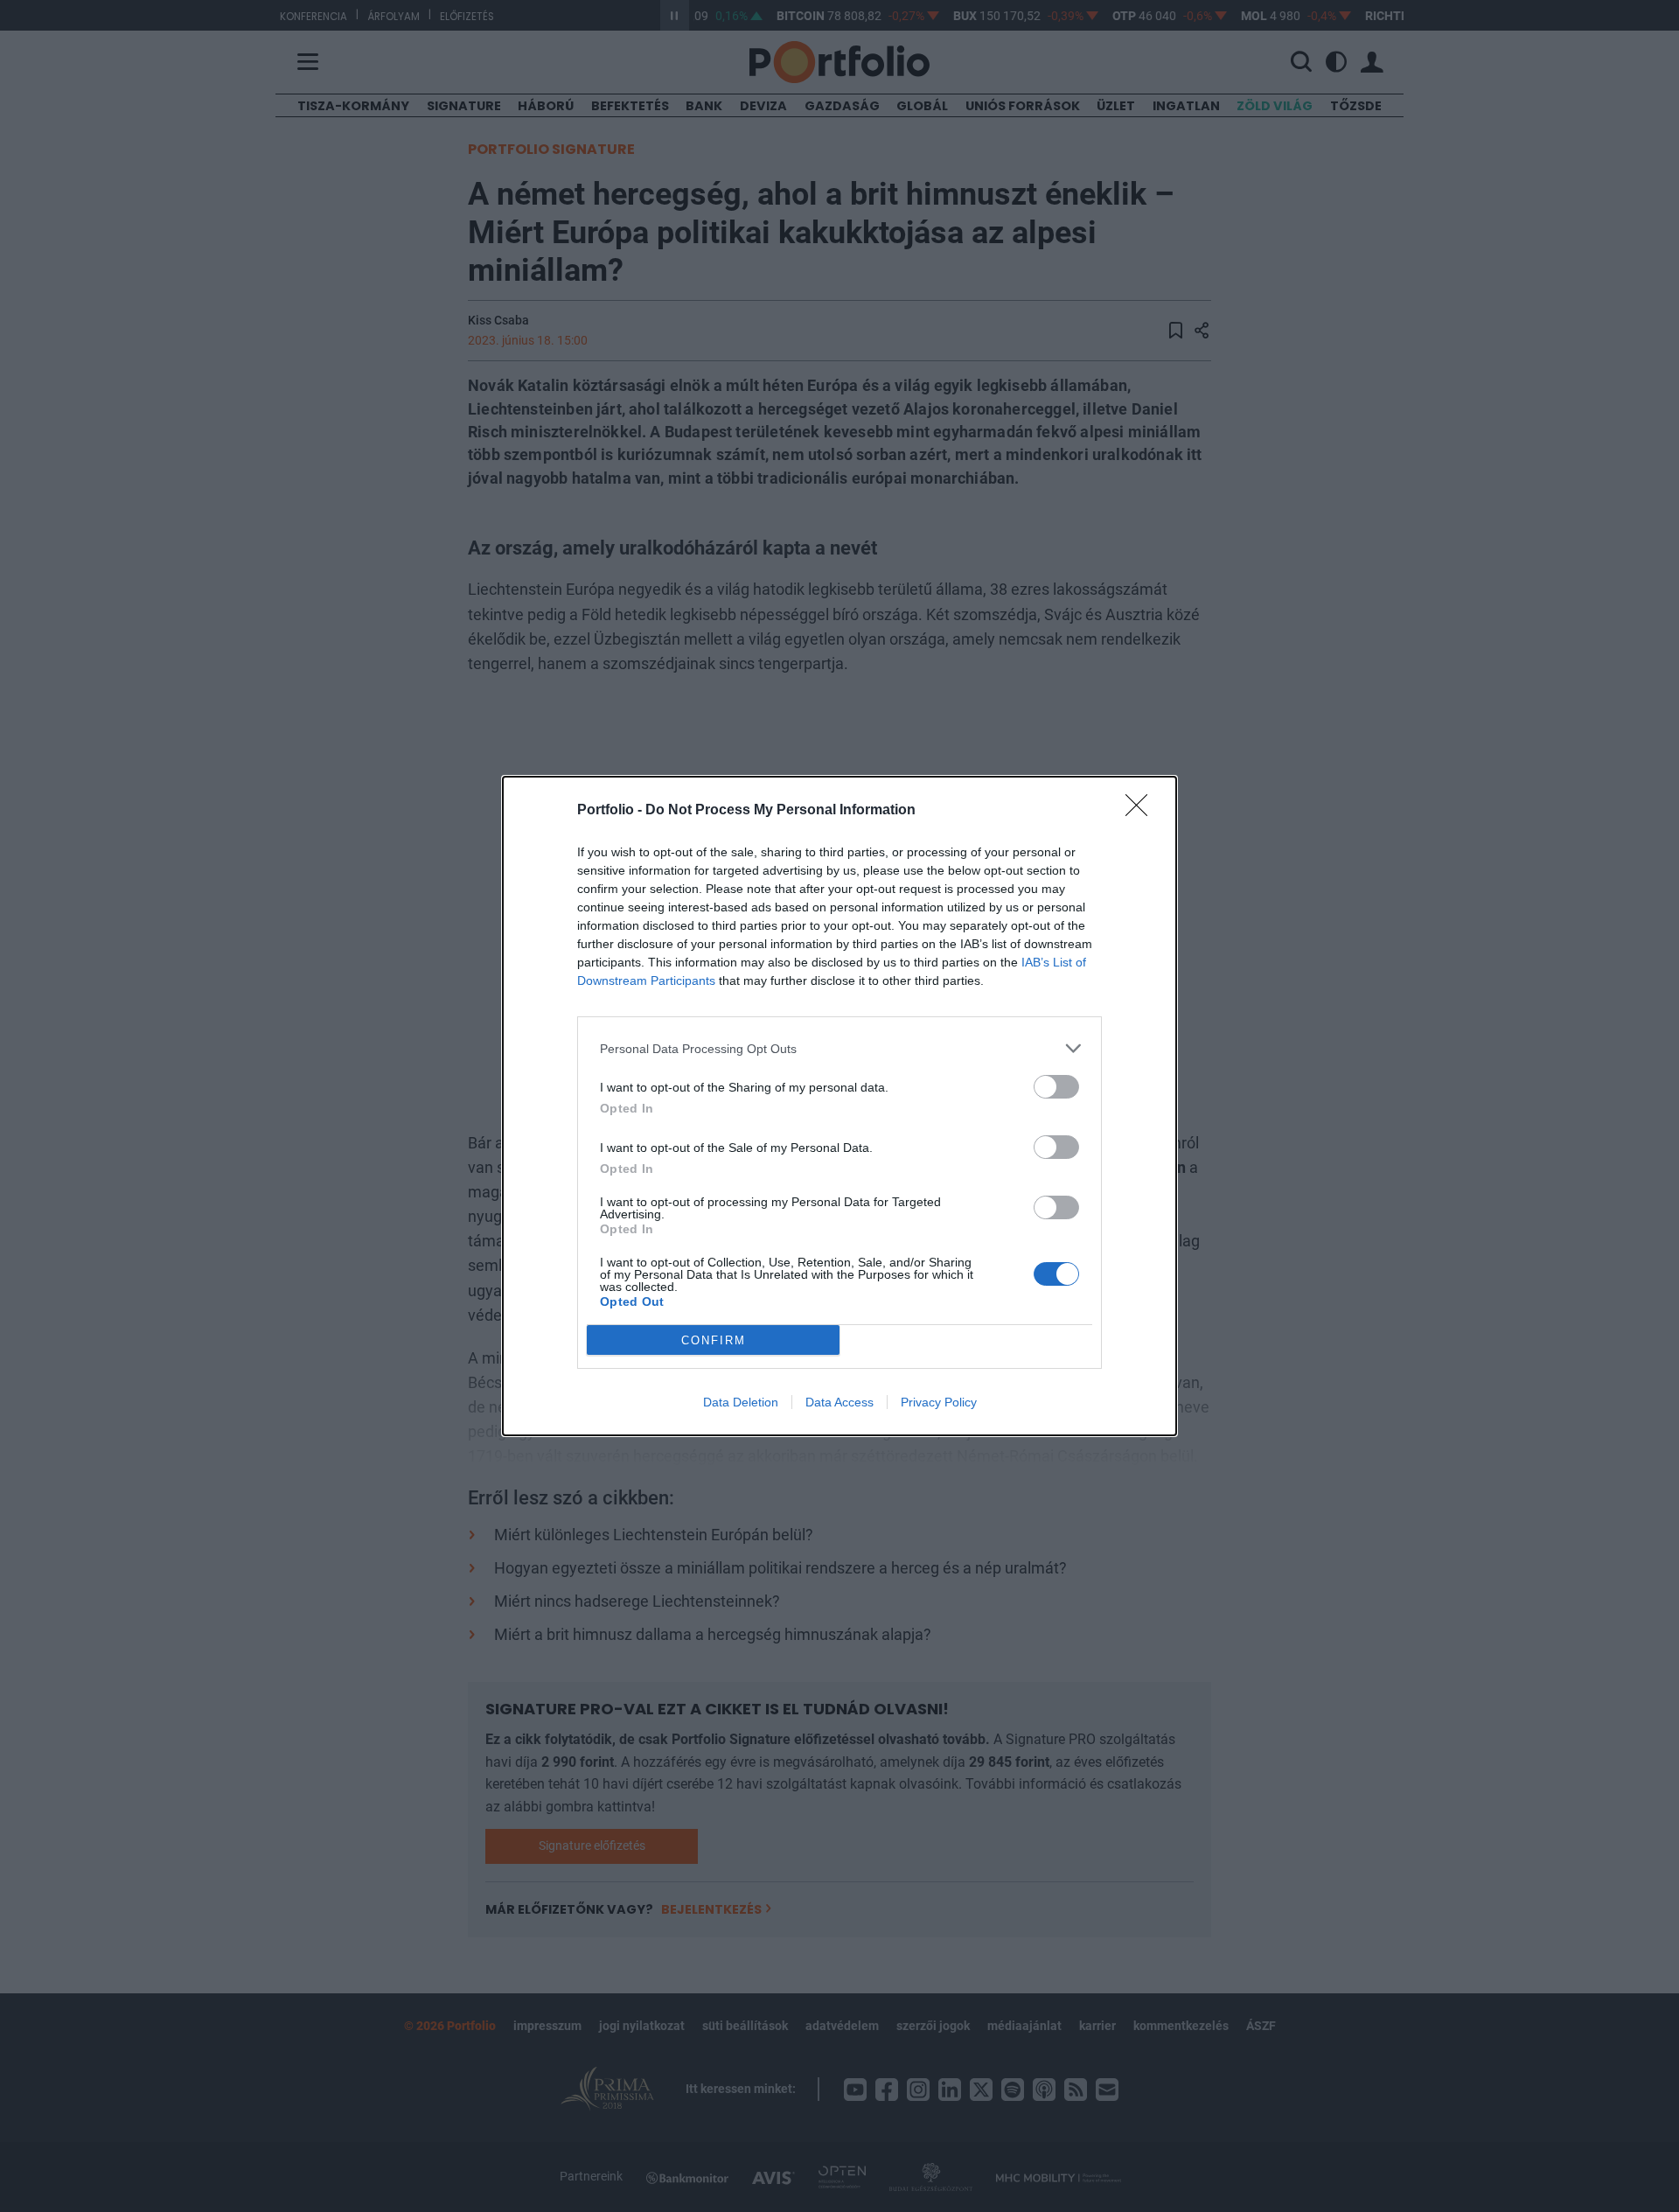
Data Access (839, 1402)
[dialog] (839, 1106)
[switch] (1056, 1087)
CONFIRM (714, 1340)
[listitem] (839, 1048)
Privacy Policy (939, 1402)
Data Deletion (741, 1402)
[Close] (1142, 811)
